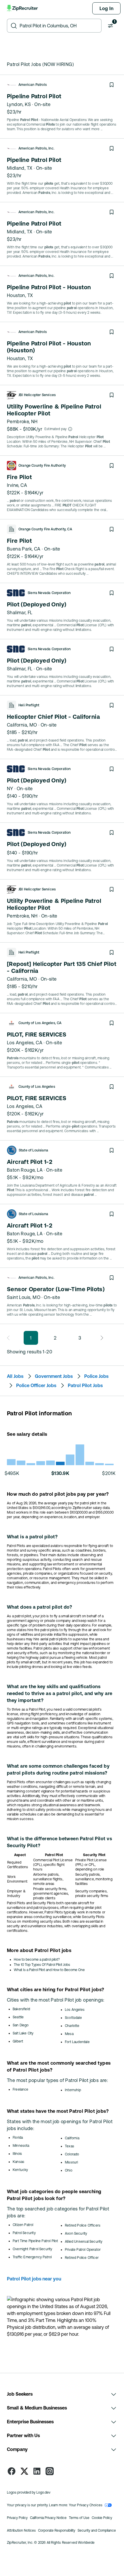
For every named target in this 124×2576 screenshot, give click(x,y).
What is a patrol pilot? (32, 1537)
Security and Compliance (97, 2530)
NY (10, 788)
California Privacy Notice (48, 2518)
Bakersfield (21, 2009)
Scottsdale (73, 2018)
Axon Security (76, 2233)
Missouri (71, 2162)
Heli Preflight (29, 705)
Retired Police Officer (82, 2258)
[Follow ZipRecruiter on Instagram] (50, 2471)
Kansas (18, 2162)
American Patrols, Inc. (36, 148)
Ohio (69, 2170)
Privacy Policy (17, 2518)
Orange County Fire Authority (42, 466)
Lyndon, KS (19, 104)
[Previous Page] (10, 1338)
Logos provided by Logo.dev (29, 2492)
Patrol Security (24, 2233)
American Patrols (33, 85)
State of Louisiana (33, 1150)
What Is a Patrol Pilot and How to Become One (49, 1970)
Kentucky (20, 2170)
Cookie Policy (102, 2518)
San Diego (21, 2025)
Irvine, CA (17, 485)
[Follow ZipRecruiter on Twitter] (24, 2471)
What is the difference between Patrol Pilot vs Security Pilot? (59, 1842)
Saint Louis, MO (24, 1297)
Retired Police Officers (83, 2225)
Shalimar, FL (20, 612)
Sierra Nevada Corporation (49, 593)
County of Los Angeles (37, 1087)
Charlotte (72, 2026)
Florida (18, 2138)
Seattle (18, 2017)
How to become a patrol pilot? (37, 1960)
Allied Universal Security (84, 2242)
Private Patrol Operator (83, 2250)
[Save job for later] (112, 85)
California (72, 2138)
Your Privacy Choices (86, 2505)
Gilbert (18, 2041)
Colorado (72, 2154)
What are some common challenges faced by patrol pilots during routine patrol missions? (58, 1769)
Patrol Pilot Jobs (85, 1385)
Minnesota (21, 2146)
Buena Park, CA (24, 549)
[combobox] (59, 26)
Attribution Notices (21, 2530)
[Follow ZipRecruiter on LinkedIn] (37, 2471)
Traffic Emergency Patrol (32, 2257)
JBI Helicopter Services (37, 395)
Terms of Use (79, 2518)
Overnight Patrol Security (33, 2249)
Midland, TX (20, 168)
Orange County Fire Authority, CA (45, 529)
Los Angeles (75, 2010)
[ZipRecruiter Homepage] (23, 8)
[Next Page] (100, 1338)
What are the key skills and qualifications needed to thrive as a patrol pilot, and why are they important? (60, 1693)
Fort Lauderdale (77, 2042)
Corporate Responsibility (57, 2530)
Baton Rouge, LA (25, 1170)
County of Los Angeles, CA (40, 1023)
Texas (69, 2146)
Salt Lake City (23, 2033)
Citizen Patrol (23, 2225)
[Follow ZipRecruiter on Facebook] (12, 2471)
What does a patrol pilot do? (40, 1607)
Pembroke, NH (22, 421)
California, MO (22, 725)
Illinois (17, 2154)
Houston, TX (20, 295)
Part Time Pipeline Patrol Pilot (35, 2241)
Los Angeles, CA (25, 1043)
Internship (73, 2090)
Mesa (69, 2034)
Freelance (21, 2089)
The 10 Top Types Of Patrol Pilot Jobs (42, 1965)
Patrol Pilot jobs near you (34, 2279)
